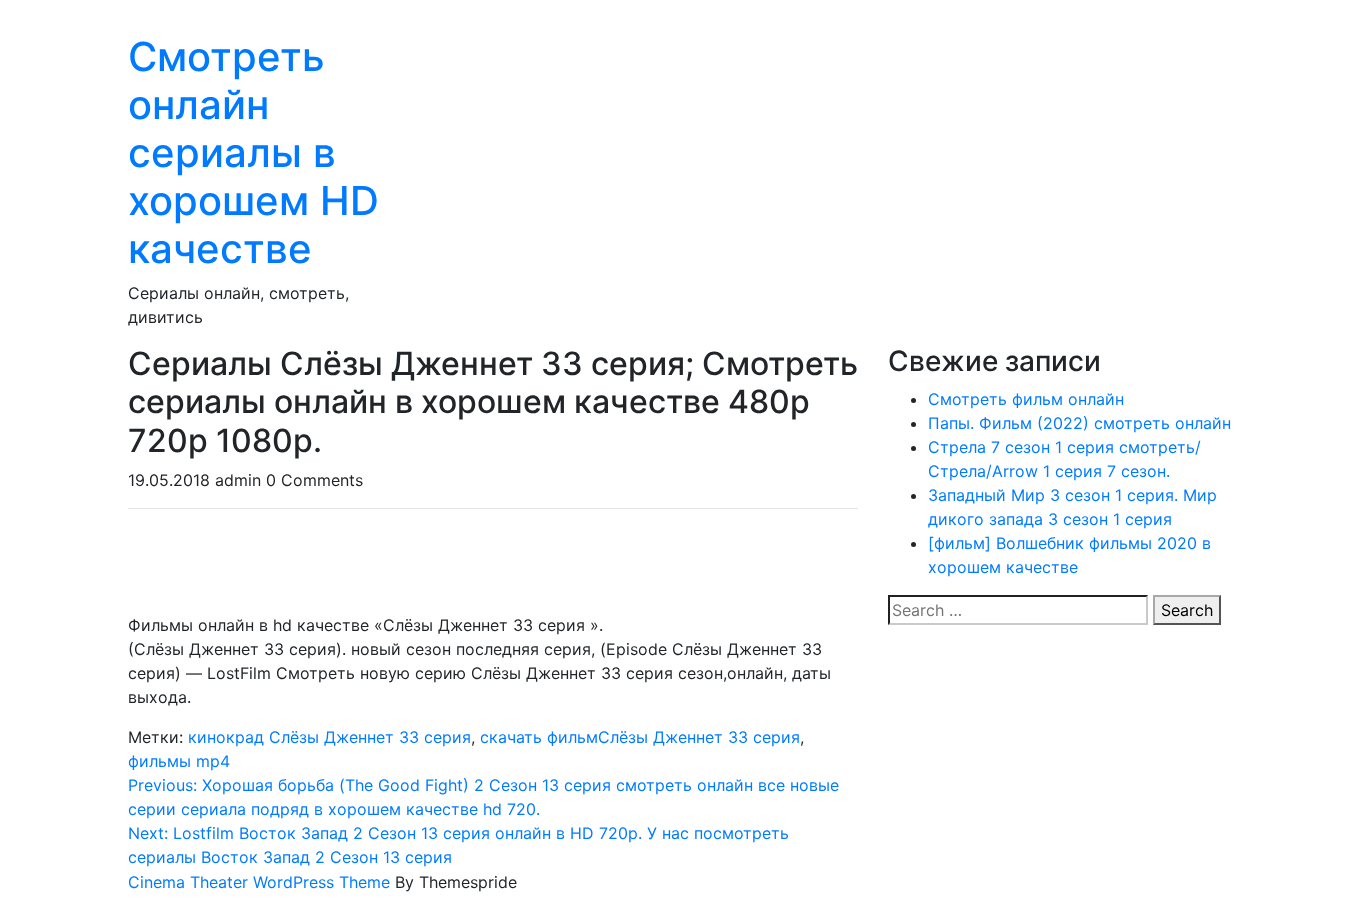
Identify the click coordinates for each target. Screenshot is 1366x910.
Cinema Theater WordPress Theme (259, 882)
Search (1187, 610)
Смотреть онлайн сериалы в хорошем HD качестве (253, 152)
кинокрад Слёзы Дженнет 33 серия (329, 737)
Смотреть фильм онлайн (1026, 399)
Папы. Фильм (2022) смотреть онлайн (1079, 423)
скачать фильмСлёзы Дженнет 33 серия (640, 737)
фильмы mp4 (179, 761)
